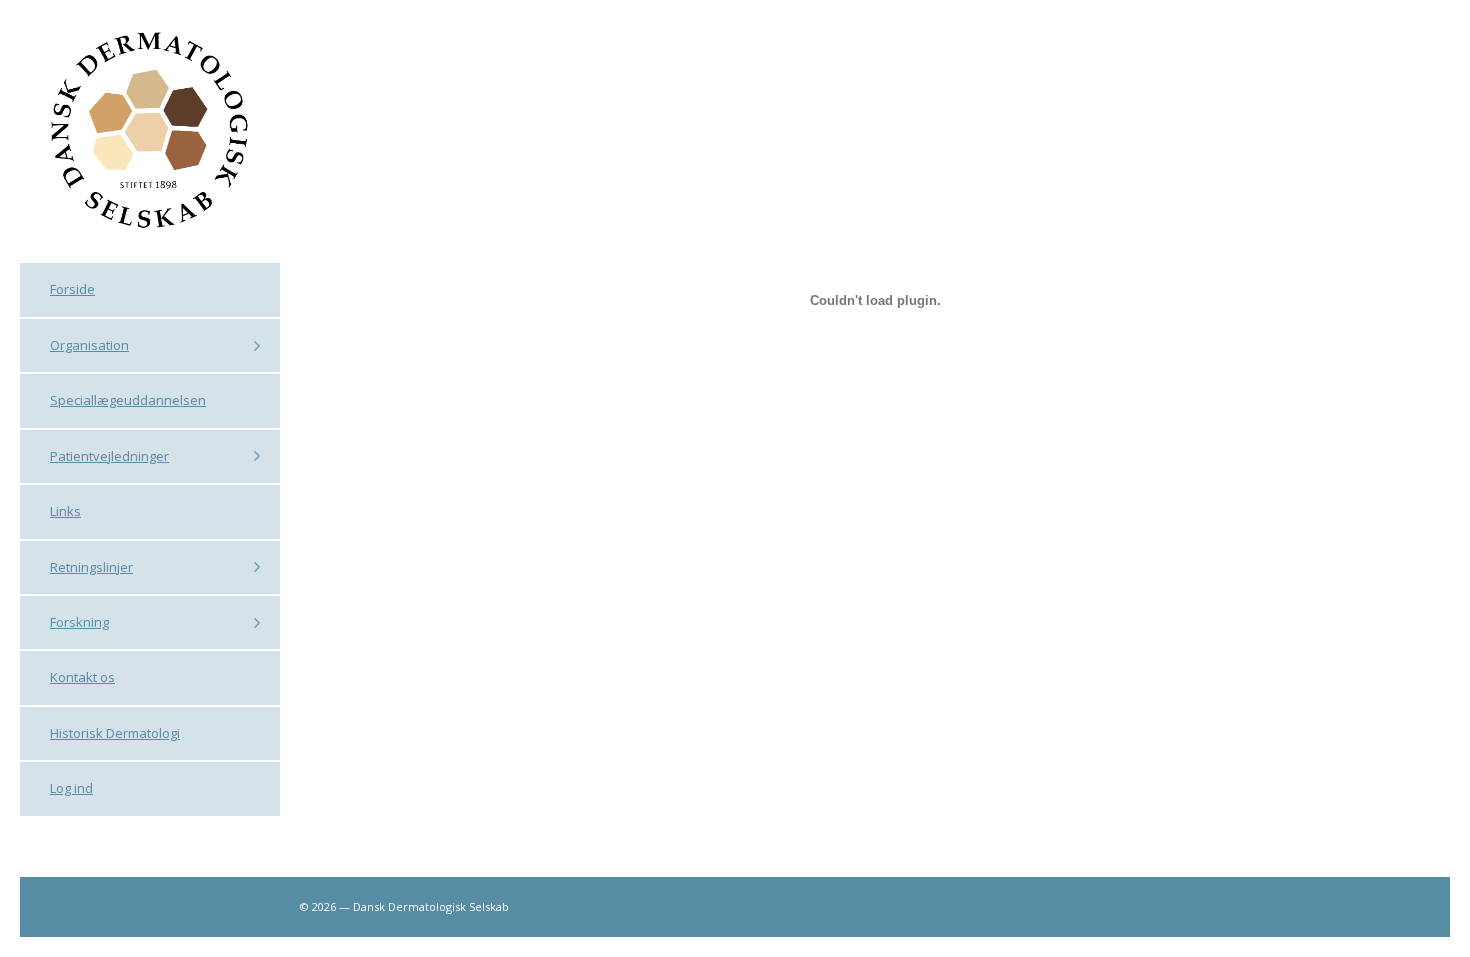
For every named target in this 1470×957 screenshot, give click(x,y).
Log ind (71, 788)
